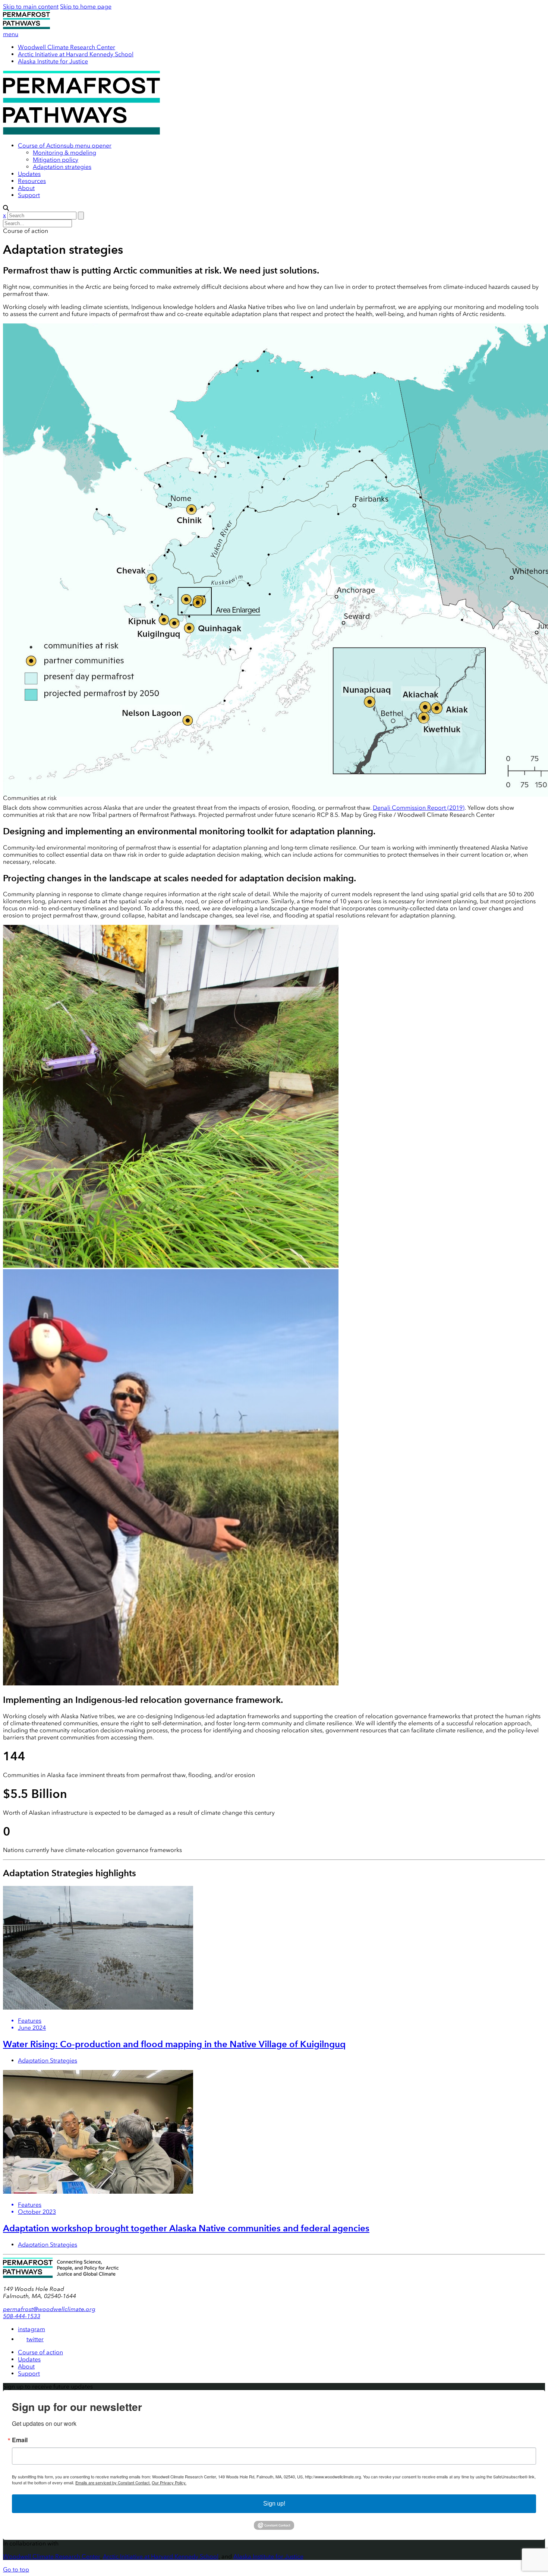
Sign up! (274, 2504)
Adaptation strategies (62, 167)
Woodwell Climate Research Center (67, 47)
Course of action (40, 2352)
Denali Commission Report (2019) (419, 808)
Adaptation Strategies (48, 2060)
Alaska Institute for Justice (53, 61)
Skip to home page (86, 7)
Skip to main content (31, 7)
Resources (32, 181)
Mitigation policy (56, 160)
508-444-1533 (22, 2316)
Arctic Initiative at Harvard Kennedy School (76, 54)
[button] (88, 146)
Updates (29, 174)
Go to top (16, 2569)
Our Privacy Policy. (169, 2482)
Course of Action (41, 146)
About (26, 188)
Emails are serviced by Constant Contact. (113, 2482)
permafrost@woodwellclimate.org (49, 2309)
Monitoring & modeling (64, 153)
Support (29, 195)
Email (20, 2440)
